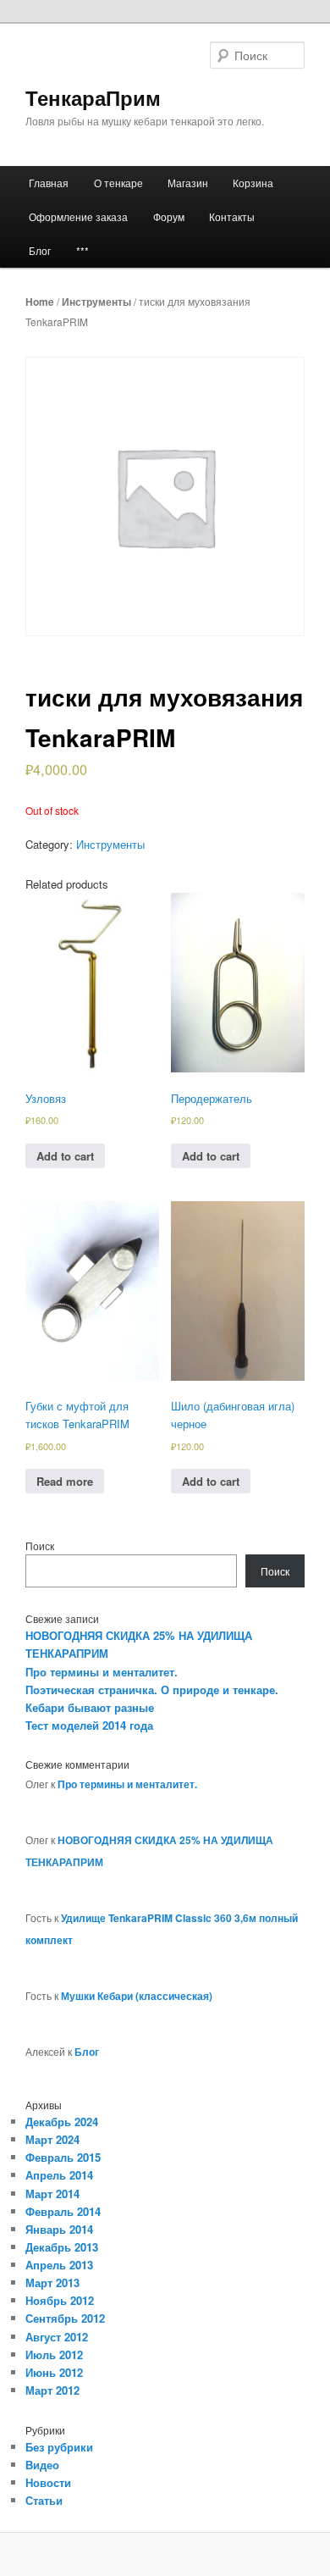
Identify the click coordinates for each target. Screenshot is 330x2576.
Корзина (253, 183)
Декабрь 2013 (62, 2247)
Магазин (188, 183)
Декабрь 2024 (62, 2122)
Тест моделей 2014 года (89, 1725)
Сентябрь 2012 (65, 2318)
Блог (40, 250)
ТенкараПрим (93, 97)
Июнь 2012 (54, 2372)
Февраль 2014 (63, 2211)
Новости (48, 2482)
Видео (42, 2465)
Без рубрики (59, 2447)
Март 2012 (52, 2390)
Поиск (40, 1546)
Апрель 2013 (59, 2265)
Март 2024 (52, 2139)
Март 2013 (52, 2282)
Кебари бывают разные (90, 1707)
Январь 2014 (59, 2229)
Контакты (232, 216)
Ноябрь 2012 (60, 2300)
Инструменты (96, 302)
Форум (169, 216)
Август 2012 (57, 2337)
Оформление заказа (78, 216)
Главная (49, 183)
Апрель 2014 (59, 2175)
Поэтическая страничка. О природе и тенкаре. (152, 1690)
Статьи (44, 2500)
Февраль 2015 (63, 2157)
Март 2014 (52, 2194)
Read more (65, 1481)
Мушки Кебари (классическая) (137, 1996)
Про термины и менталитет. (102, 1672)
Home (40, 302)
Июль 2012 (54, 2354)
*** (82, 250)
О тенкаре (118, 183)
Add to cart (65, 1156)
